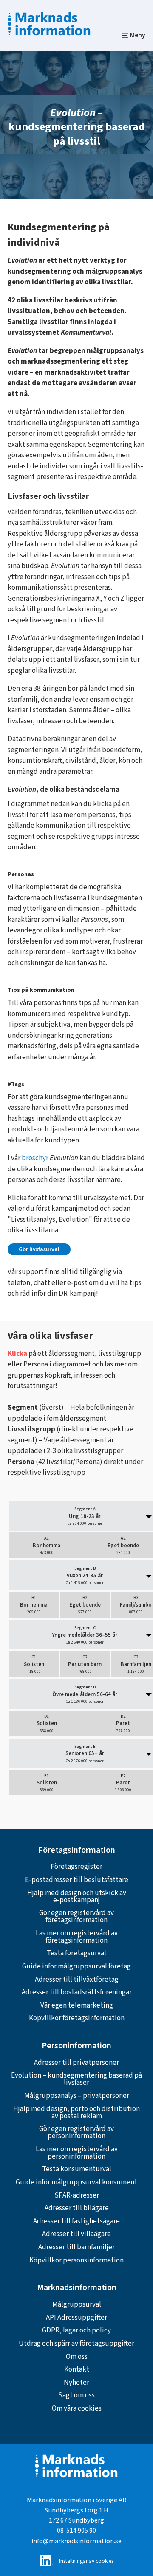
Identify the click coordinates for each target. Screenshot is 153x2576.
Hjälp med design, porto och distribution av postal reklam (76, 2113)
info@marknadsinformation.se (76, 2541)
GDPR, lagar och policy (76, 2330)
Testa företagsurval (76, 1953)
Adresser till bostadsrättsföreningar (77, 1992)
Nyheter (76, 2383)
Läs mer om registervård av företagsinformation (77, 1937)
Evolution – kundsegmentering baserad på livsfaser (76, 2079)
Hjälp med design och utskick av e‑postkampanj (77, 1897)
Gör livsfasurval (39, 1249)
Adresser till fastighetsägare (76, 2221)
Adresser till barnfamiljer (76, 2247)
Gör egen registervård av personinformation (76, 2132)
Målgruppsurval (77, 2304)
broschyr (35, 1158)
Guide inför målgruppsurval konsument (76, 2182)
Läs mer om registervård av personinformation (77, 2153)
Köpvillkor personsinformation (76, 2260)
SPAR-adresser (77, 2195)
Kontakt (77, 2369)
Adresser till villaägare (76, 2234)
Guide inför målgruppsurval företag (76, 1966)
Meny (138, 35)
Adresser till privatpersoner (76, 2063)
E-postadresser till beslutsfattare (77, 1880)
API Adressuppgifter (76, 2318)
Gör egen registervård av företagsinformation (76, 1917)
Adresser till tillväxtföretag (77, 1980)
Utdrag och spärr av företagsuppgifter (76, 2344)
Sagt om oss (76, 2395)
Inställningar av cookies (86, 2561)
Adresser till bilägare (77, 2208)
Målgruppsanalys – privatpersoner (77, 2096)
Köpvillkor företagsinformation (77, 2018)
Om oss (77, 2357)
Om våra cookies (77, 2408)
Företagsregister (76, 1867)
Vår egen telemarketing (77, 2005)
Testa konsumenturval (77, 2169)
